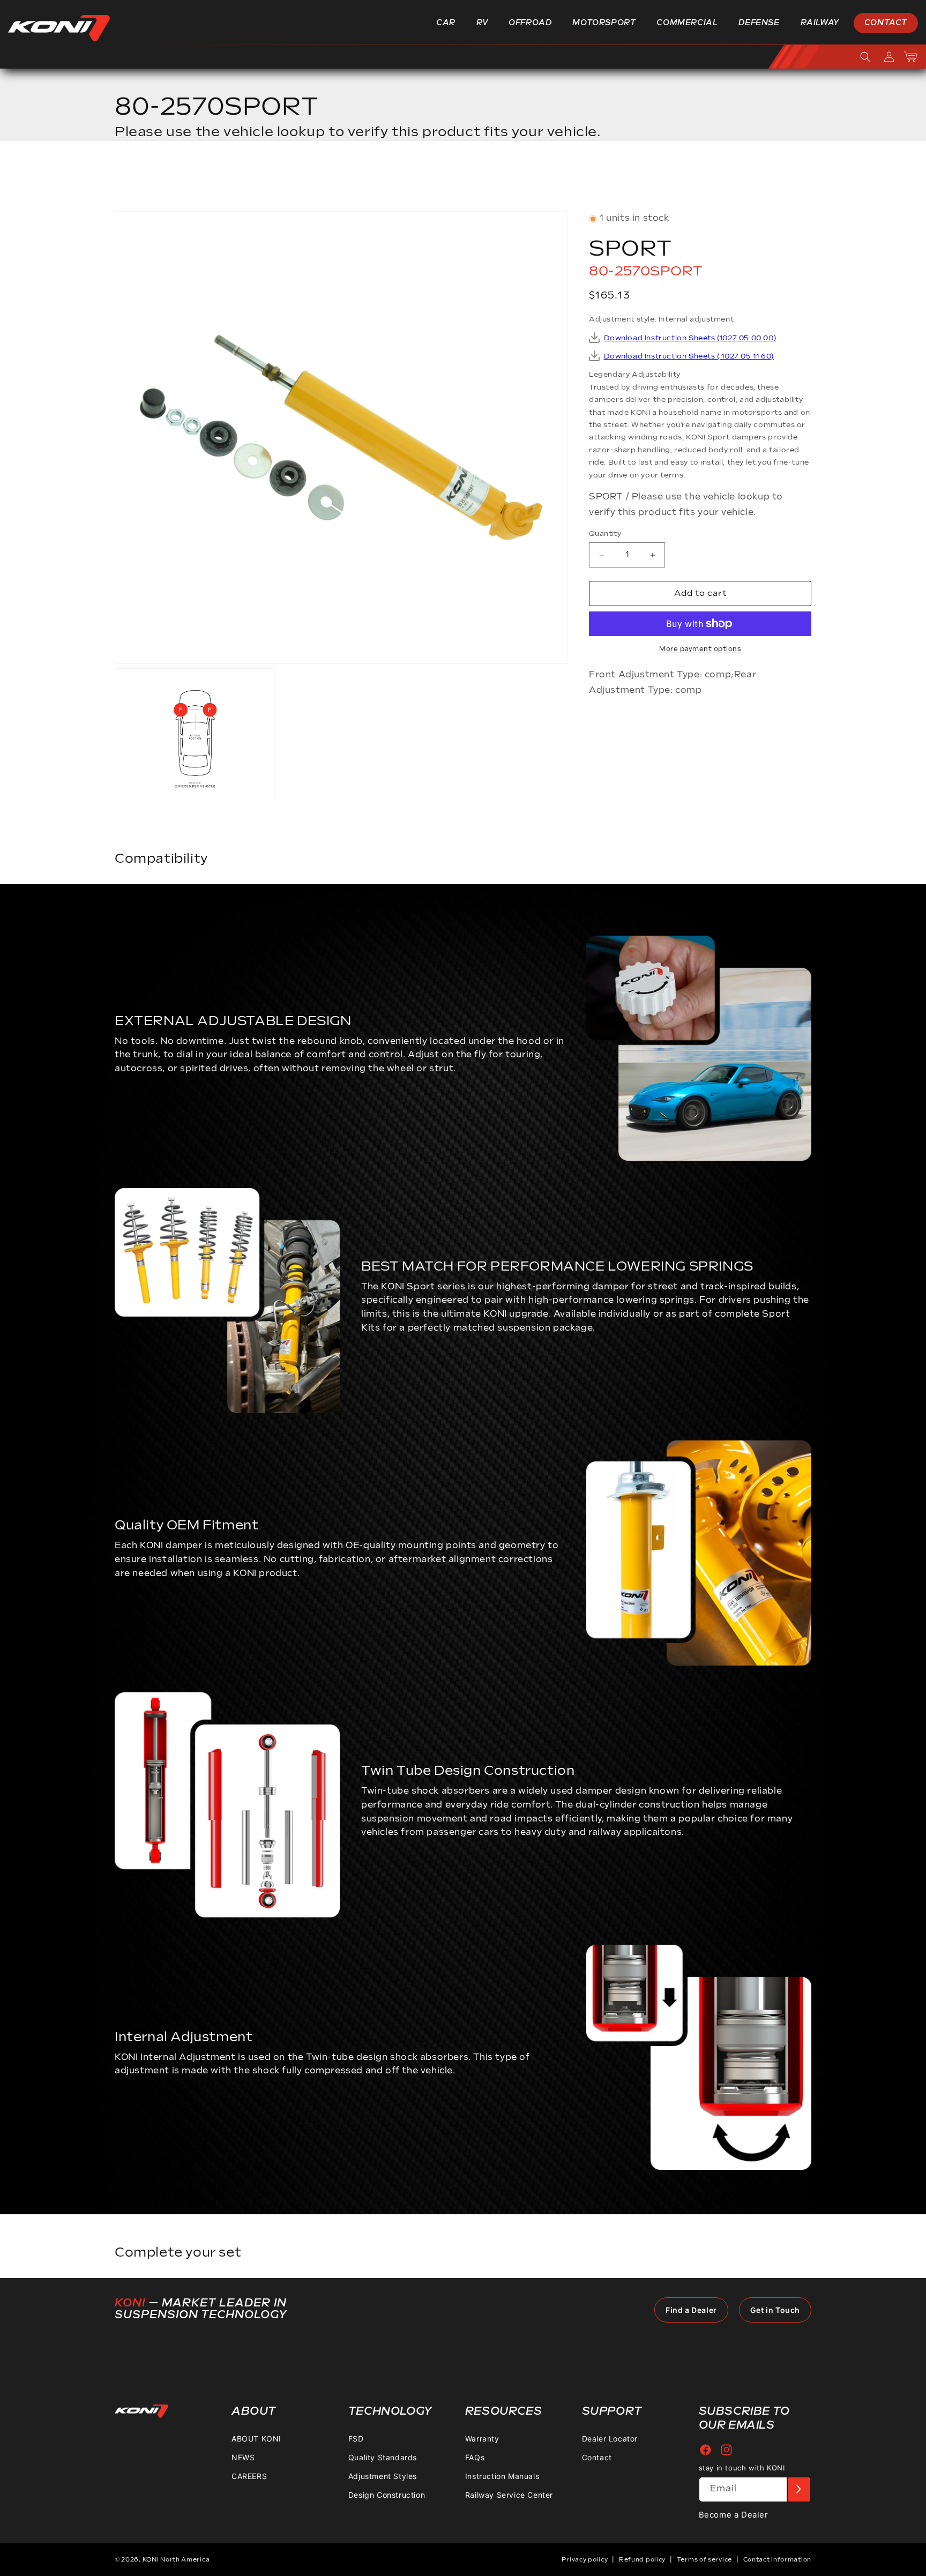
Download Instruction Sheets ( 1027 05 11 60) (689, 356)
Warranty (482, 2439)
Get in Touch (775, 2310)
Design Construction (387, 2495)
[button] (450, 23)
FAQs (475, 2457)
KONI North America (176, 2560)
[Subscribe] (798, 2489)
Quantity (605, 534)
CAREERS (249, 2476)
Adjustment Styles (383, 2476)
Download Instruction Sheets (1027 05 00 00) (690, 338)
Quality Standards (383, 2457)
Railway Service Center (509, 2495)
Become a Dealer (734, 2515)
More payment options (700, 649)
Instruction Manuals (502, 2476)
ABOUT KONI (256, 2439)
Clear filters (772, 179)
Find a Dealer (691, 2310)
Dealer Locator (610, 2439)
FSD (356, 2439)
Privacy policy (585, 2560)
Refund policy (642, 2560)
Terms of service (704, 2560)
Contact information (777, 2560)
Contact (597, 2457)
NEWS (243, 2457)
